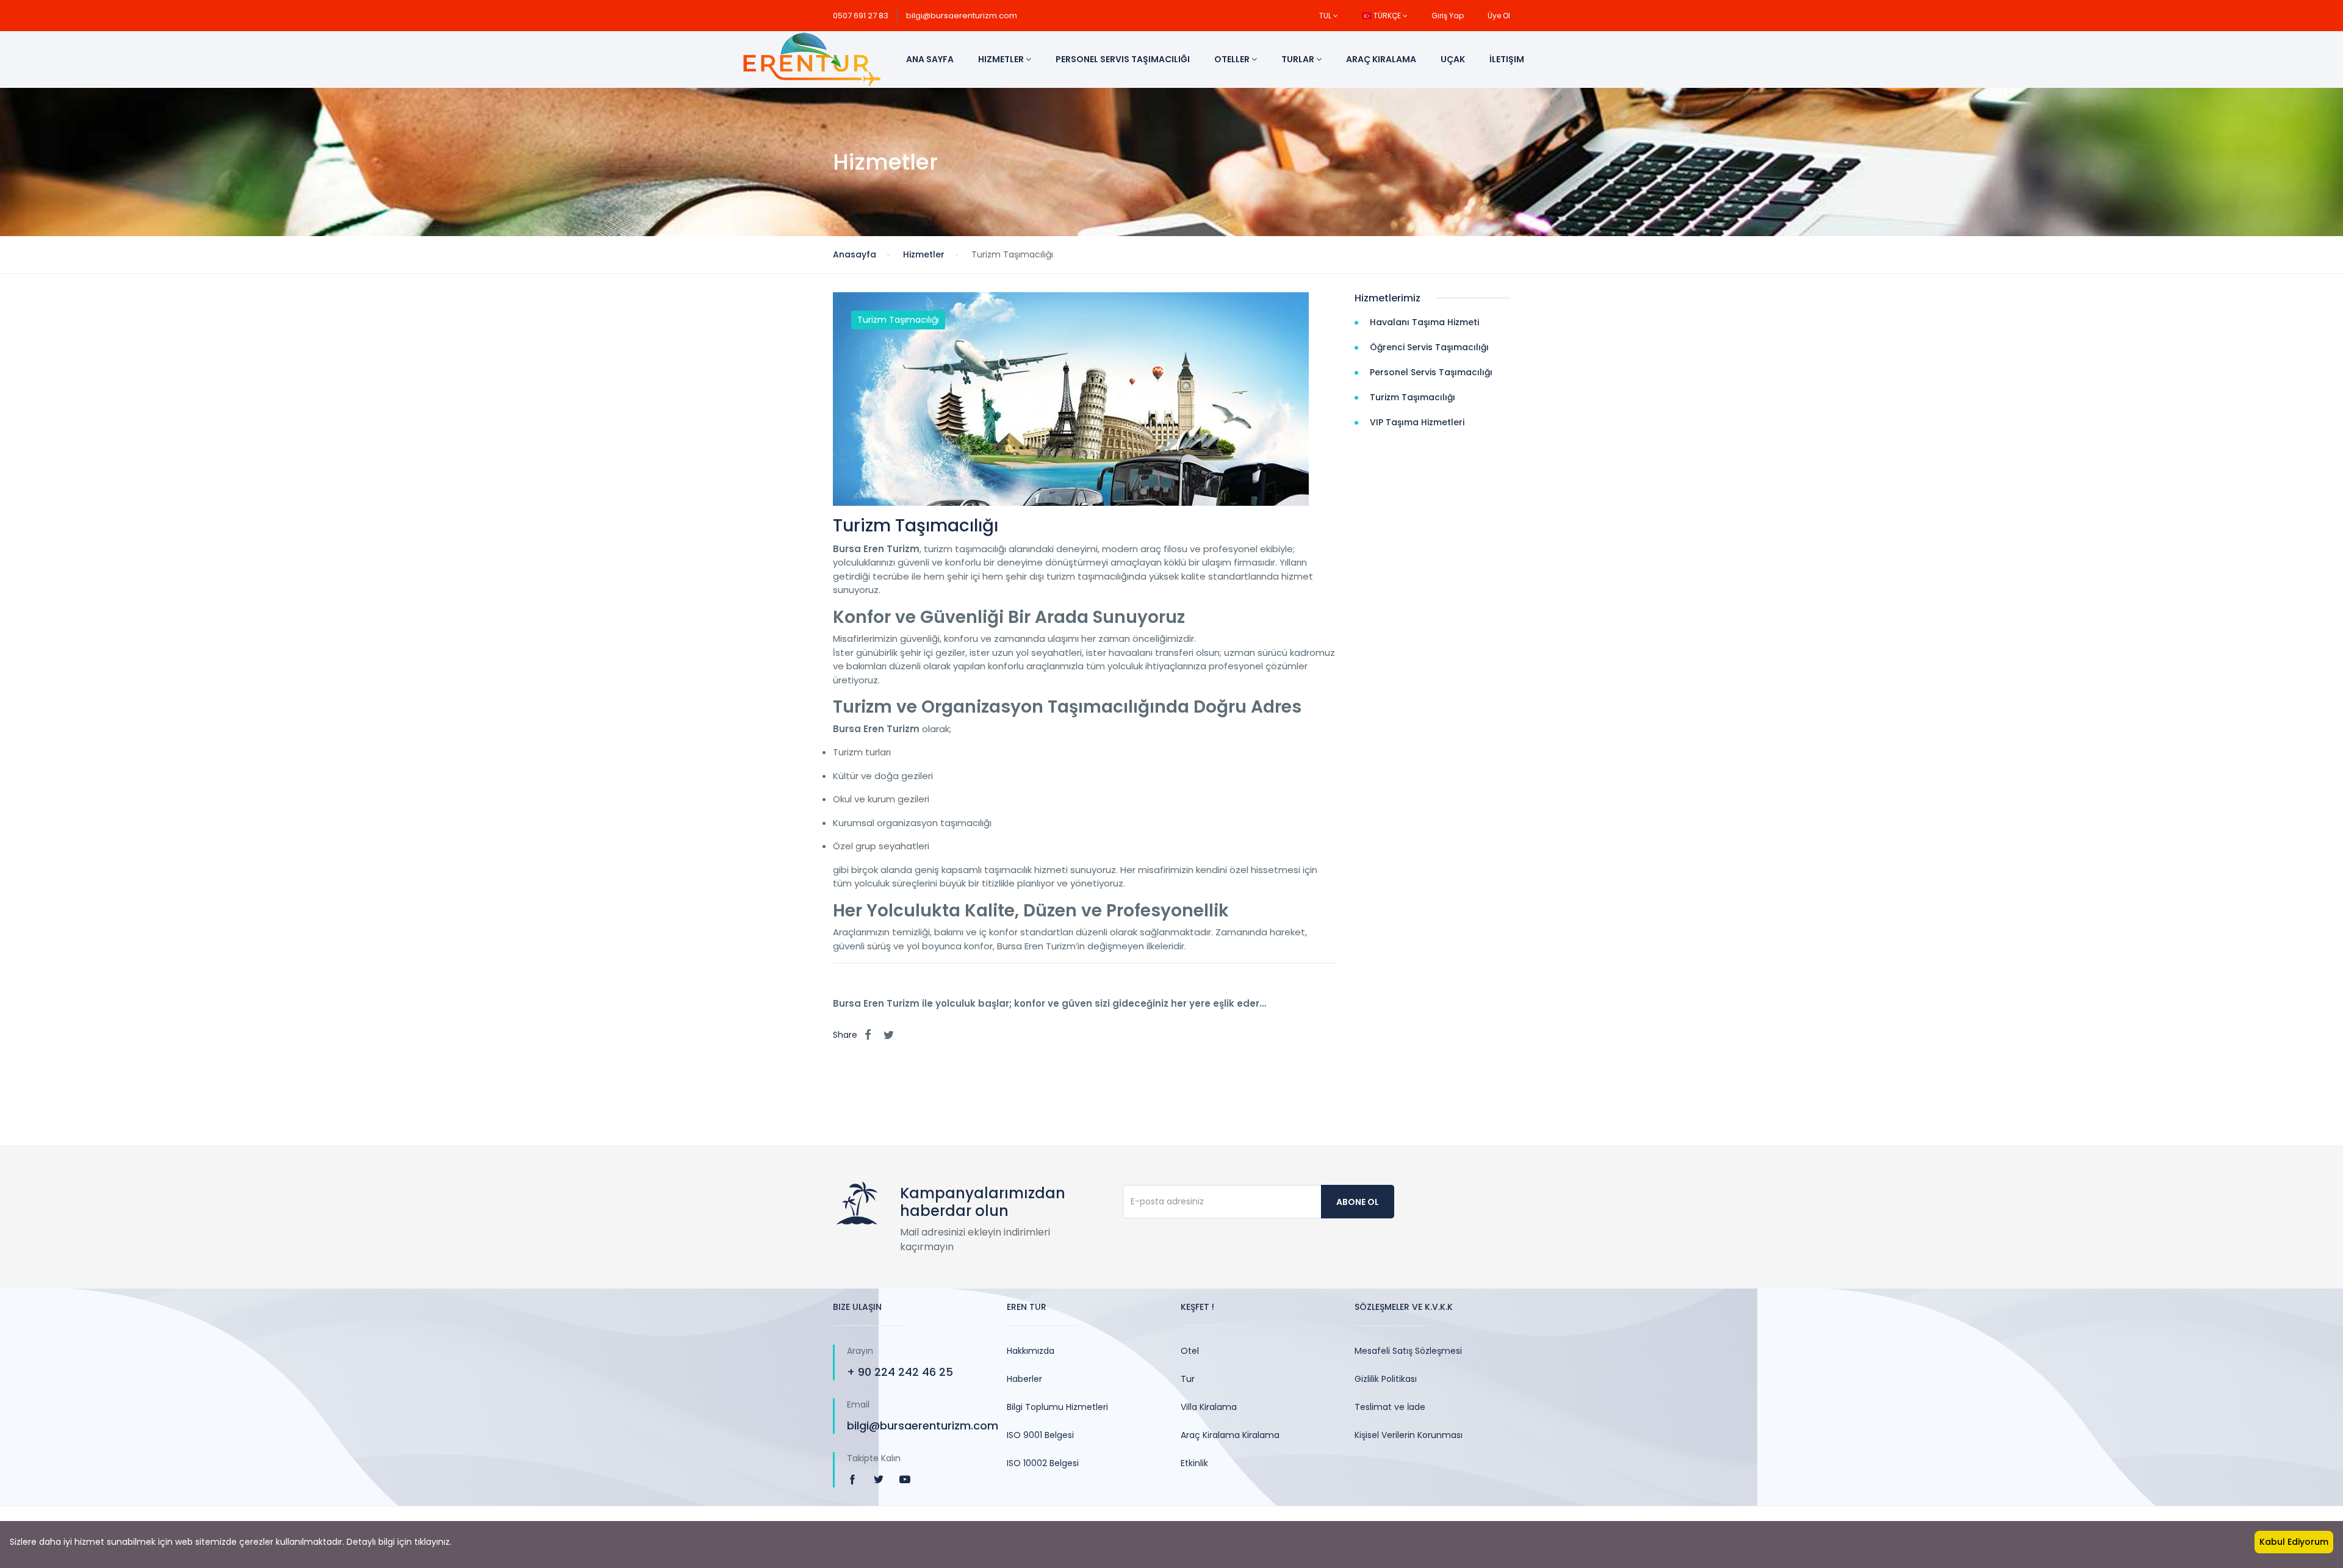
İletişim (1507, 59)
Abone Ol (1358, 1202)
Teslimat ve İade (1390, 1407)
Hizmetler (1002, 59)
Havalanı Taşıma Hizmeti (1424, 322)
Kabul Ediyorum (2294, 1542)
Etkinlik (1194, 1463)
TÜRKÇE (1387, 16)
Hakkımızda (1031, 1351)
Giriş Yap (1448, 16)
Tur (1188, 1379)
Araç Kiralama (1381, 59)
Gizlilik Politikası (1386, 1379)
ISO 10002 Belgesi (1043, 1463)
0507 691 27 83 (861, 16)
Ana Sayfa (930, 59)
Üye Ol (1499, 16)
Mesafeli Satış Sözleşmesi (1408, 1351)
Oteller (1233, 59)
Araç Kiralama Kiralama (1230, 1435)
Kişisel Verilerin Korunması (1409, 1435)
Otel (1190, 1351)
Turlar (1299, 59)
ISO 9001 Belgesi (1040, 1435)
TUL (1326, 16)
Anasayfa (855, 254)
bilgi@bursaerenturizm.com (962, 16)
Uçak (1453, 59)
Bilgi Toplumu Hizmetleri (1057, 1407)
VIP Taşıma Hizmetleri (1417, 422)
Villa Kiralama (1209, 1407)
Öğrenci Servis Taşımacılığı (1429, 347)
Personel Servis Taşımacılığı (1123, 59)
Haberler (1024, 1379)
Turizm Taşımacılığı (898, 320)
